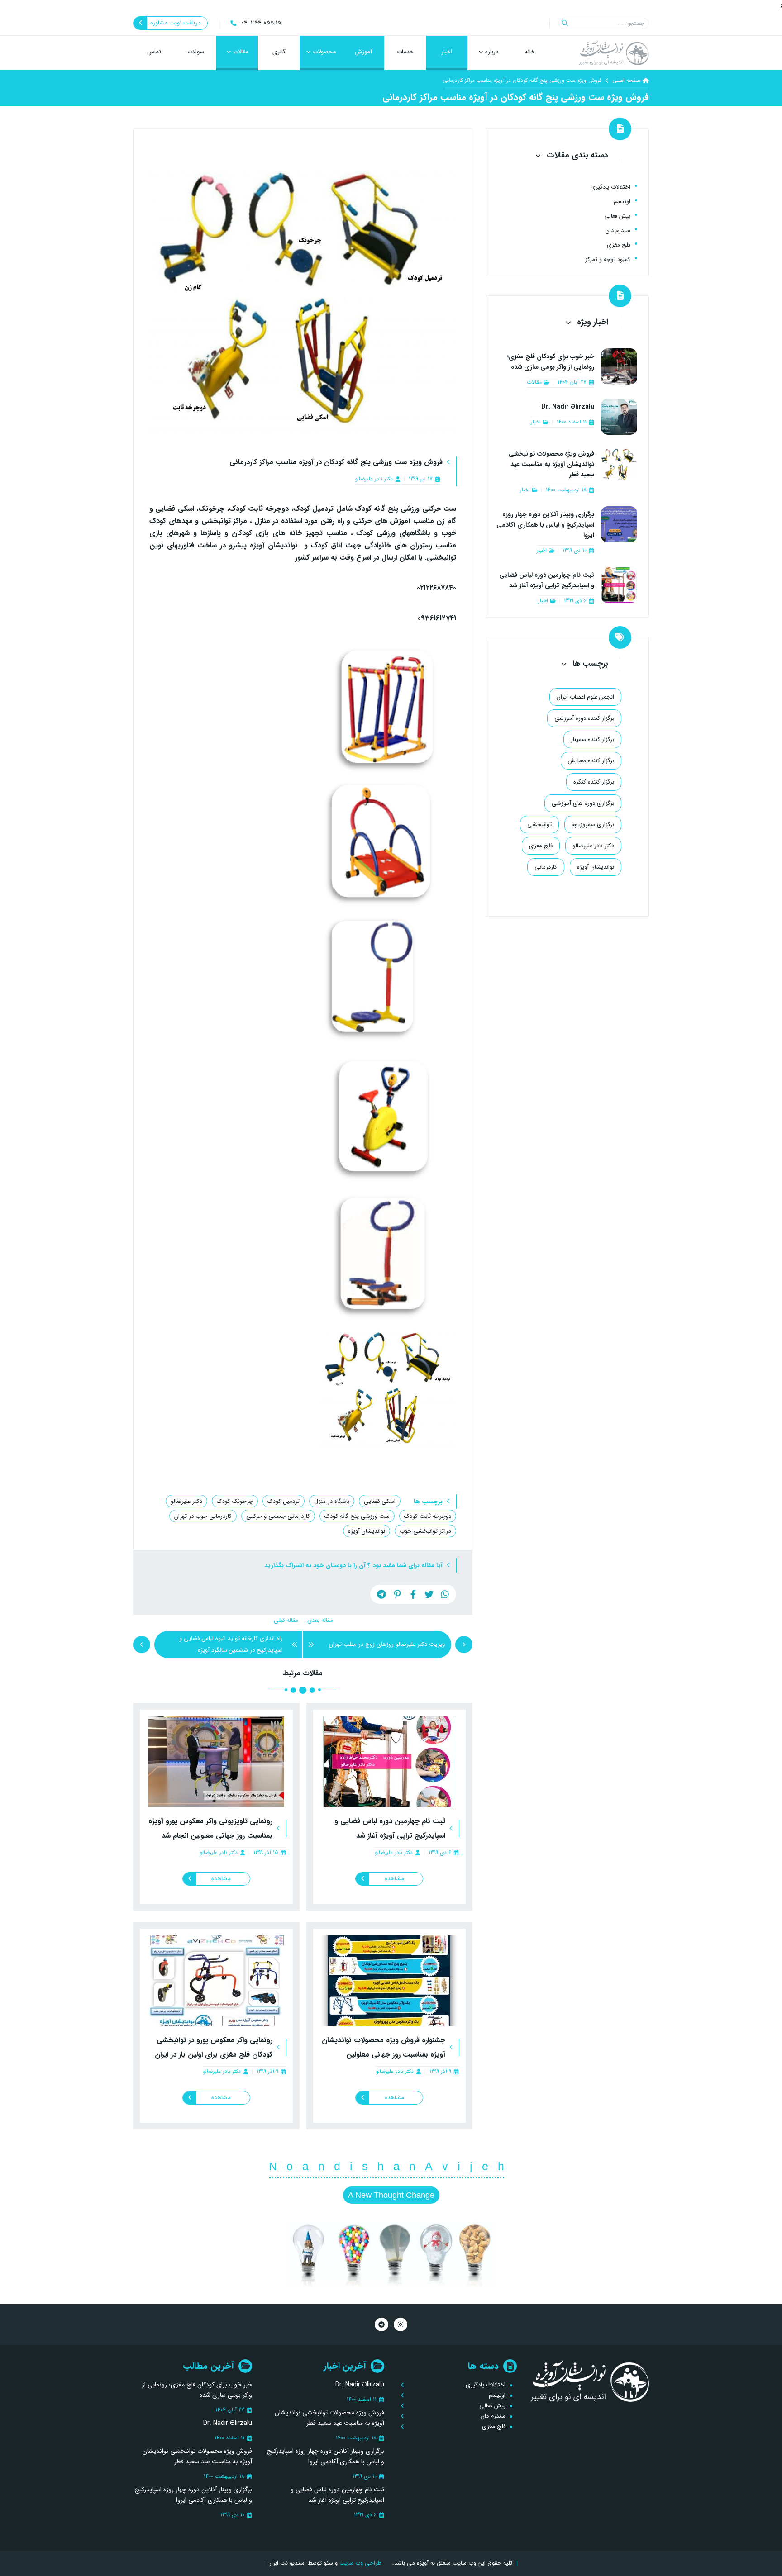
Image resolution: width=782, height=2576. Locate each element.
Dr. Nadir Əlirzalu (568, 407)
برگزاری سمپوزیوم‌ (593, 824)
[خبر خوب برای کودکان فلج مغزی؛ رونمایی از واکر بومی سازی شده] (619, 368)
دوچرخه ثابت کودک (428, 1516)
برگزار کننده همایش (591, 760)
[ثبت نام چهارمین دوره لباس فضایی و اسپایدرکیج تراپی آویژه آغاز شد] (390, 1762)
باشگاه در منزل (332, 1501)
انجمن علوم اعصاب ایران (585, 696)
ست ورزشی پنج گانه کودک (357, 1516)
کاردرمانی (546, 867)
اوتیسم (622, 202)
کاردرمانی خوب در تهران (203, 1516)
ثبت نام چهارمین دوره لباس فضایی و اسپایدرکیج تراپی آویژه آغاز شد (547, 580)
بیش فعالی (617, 216)
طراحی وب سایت (360, 2563)
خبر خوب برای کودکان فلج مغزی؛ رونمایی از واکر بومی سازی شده (551, 362)
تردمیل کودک (284, 1501)
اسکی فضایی (380, 1501)
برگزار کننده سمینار (592, 739)
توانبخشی (539, 824)
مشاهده (394, 1879)
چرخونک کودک (235, 1501)
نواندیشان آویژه (367, 1531)
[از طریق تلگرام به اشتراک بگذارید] (381, 1594)
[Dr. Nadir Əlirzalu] (619, 417)
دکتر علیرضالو (186, 1501)
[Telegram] (381, 2324)
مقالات (534, 382)
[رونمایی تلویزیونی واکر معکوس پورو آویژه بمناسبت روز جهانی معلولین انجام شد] (216, 1762)
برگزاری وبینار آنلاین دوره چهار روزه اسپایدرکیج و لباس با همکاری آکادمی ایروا (545, 525)
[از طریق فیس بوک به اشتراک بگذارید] (413, 1594)
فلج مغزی (619, 245)
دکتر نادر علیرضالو (374, 479)
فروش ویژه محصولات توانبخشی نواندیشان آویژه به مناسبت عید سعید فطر (551, 464)
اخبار (536, 422)
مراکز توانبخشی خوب (425, 1531)
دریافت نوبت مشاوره (175, 23)
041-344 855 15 (261, 23)
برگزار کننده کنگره (594, 782)
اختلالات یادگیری (610, 187)
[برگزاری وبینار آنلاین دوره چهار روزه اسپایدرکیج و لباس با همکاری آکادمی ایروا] (619, 531)
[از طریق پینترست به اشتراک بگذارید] (397, 1594)
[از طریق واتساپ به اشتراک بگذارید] (445, 1594)
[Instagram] (401, 2324)
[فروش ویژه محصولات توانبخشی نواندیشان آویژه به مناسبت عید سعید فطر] (619, 471)
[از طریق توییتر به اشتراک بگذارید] (429, 1594)
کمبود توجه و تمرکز (608, 259)
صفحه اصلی (626, 80)
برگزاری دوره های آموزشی (583, 803)
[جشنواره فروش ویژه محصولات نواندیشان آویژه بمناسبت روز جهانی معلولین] (390, 1981)
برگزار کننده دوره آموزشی (584, 718)
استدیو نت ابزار (288, 2563)
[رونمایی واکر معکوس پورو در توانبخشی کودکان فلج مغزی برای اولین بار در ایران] (216, 1981)
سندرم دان (618, 231)
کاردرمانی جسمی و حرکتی (278, 1516)
